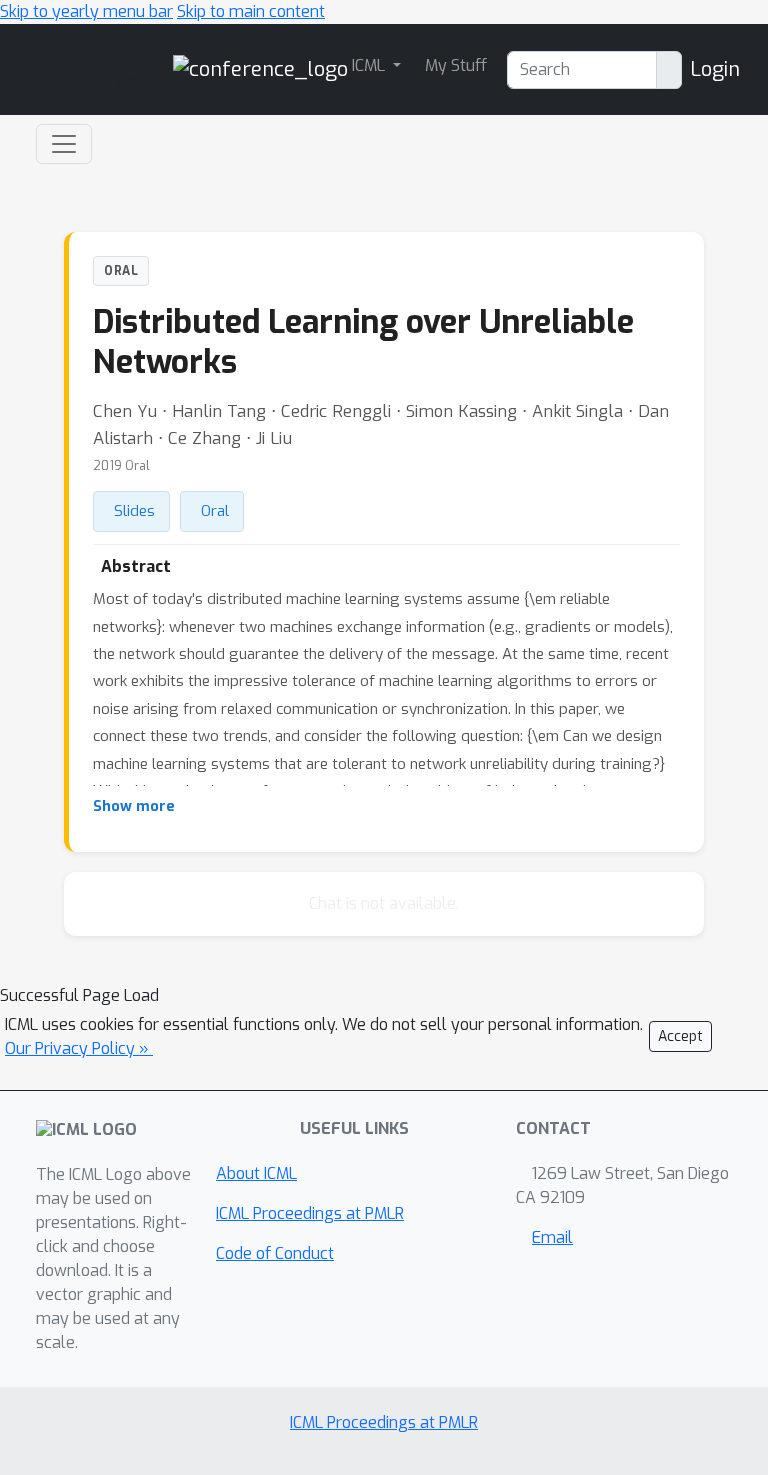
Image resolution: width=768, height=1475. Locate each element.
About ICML (256, 1173)
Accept (680, 1036)
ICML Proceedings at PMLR (310, 1213)
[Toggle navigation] (64, 144)
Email (552, 1237)
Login (715, 69)
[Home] (260, 68)
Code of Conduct (275, 1253)
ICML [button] (370, 65)
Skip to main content (251, 11)
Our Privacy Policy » (79, 1048)
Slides (134, 511)
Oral (215, 511)
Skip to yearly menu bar (86, 11)
